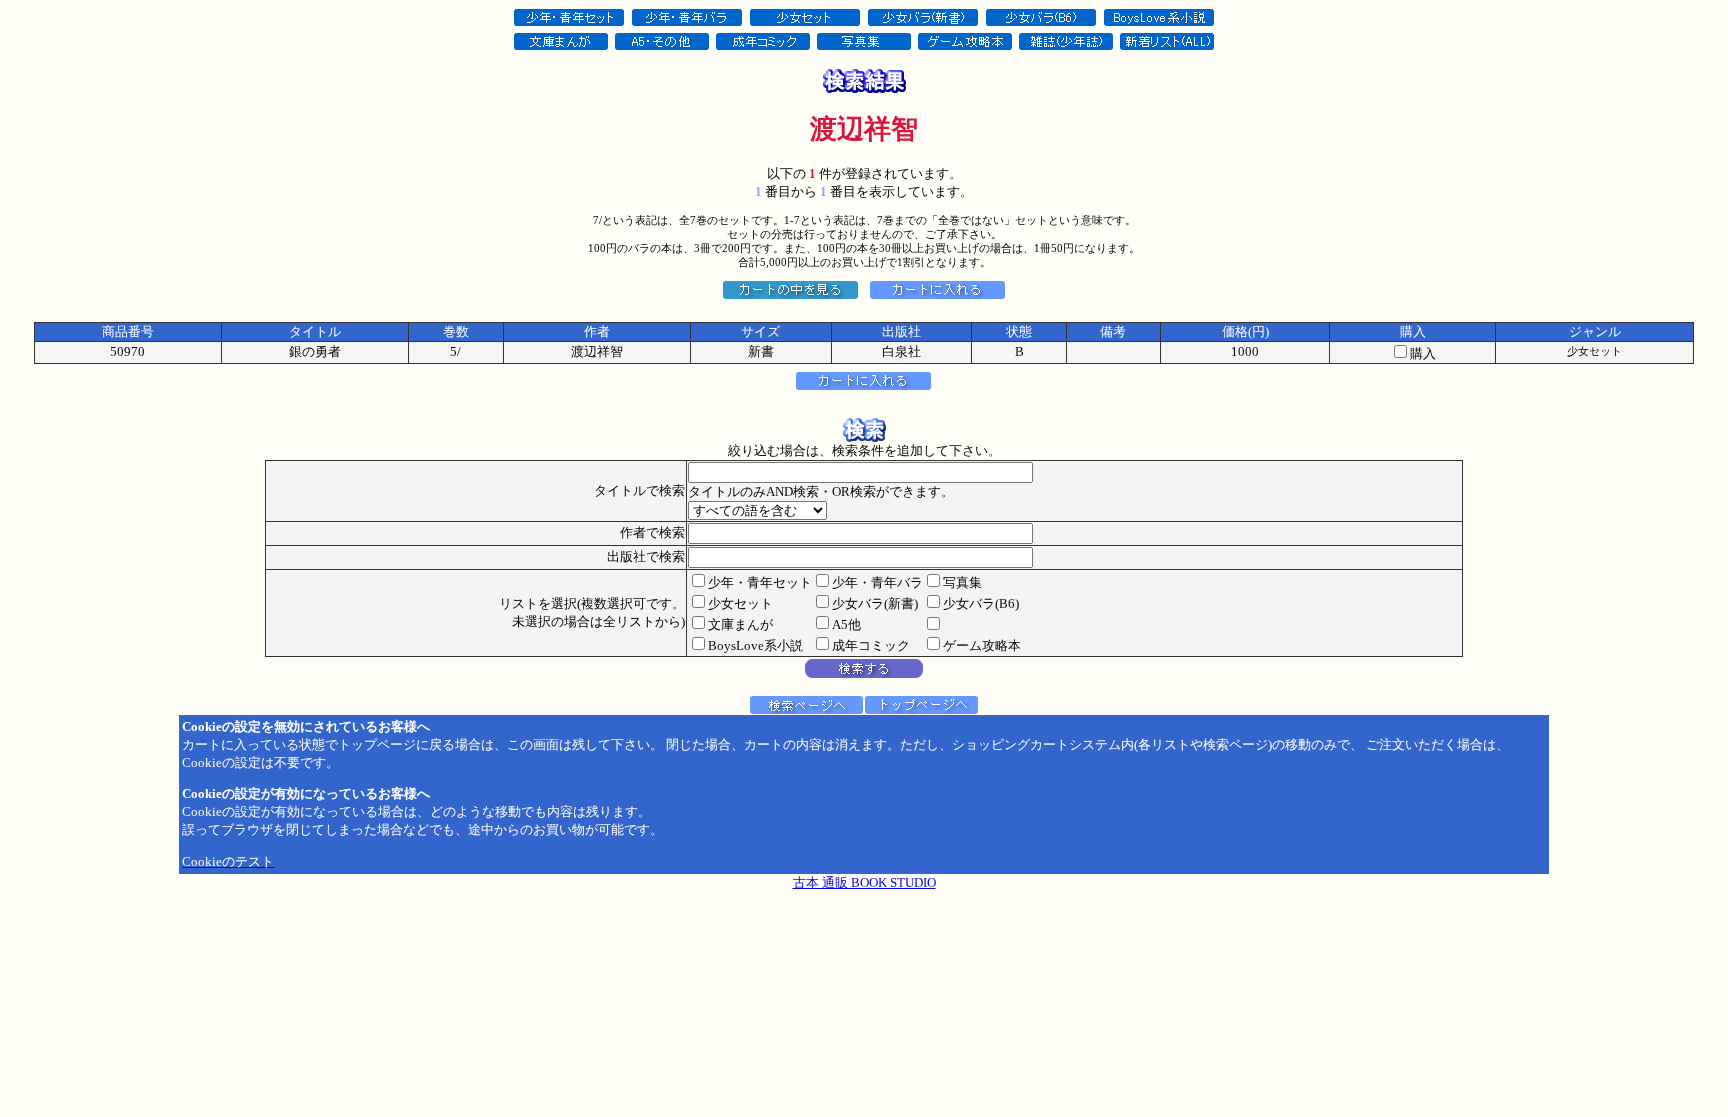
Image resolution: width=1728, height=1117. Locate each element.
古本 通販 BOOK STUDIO (864, 882)
